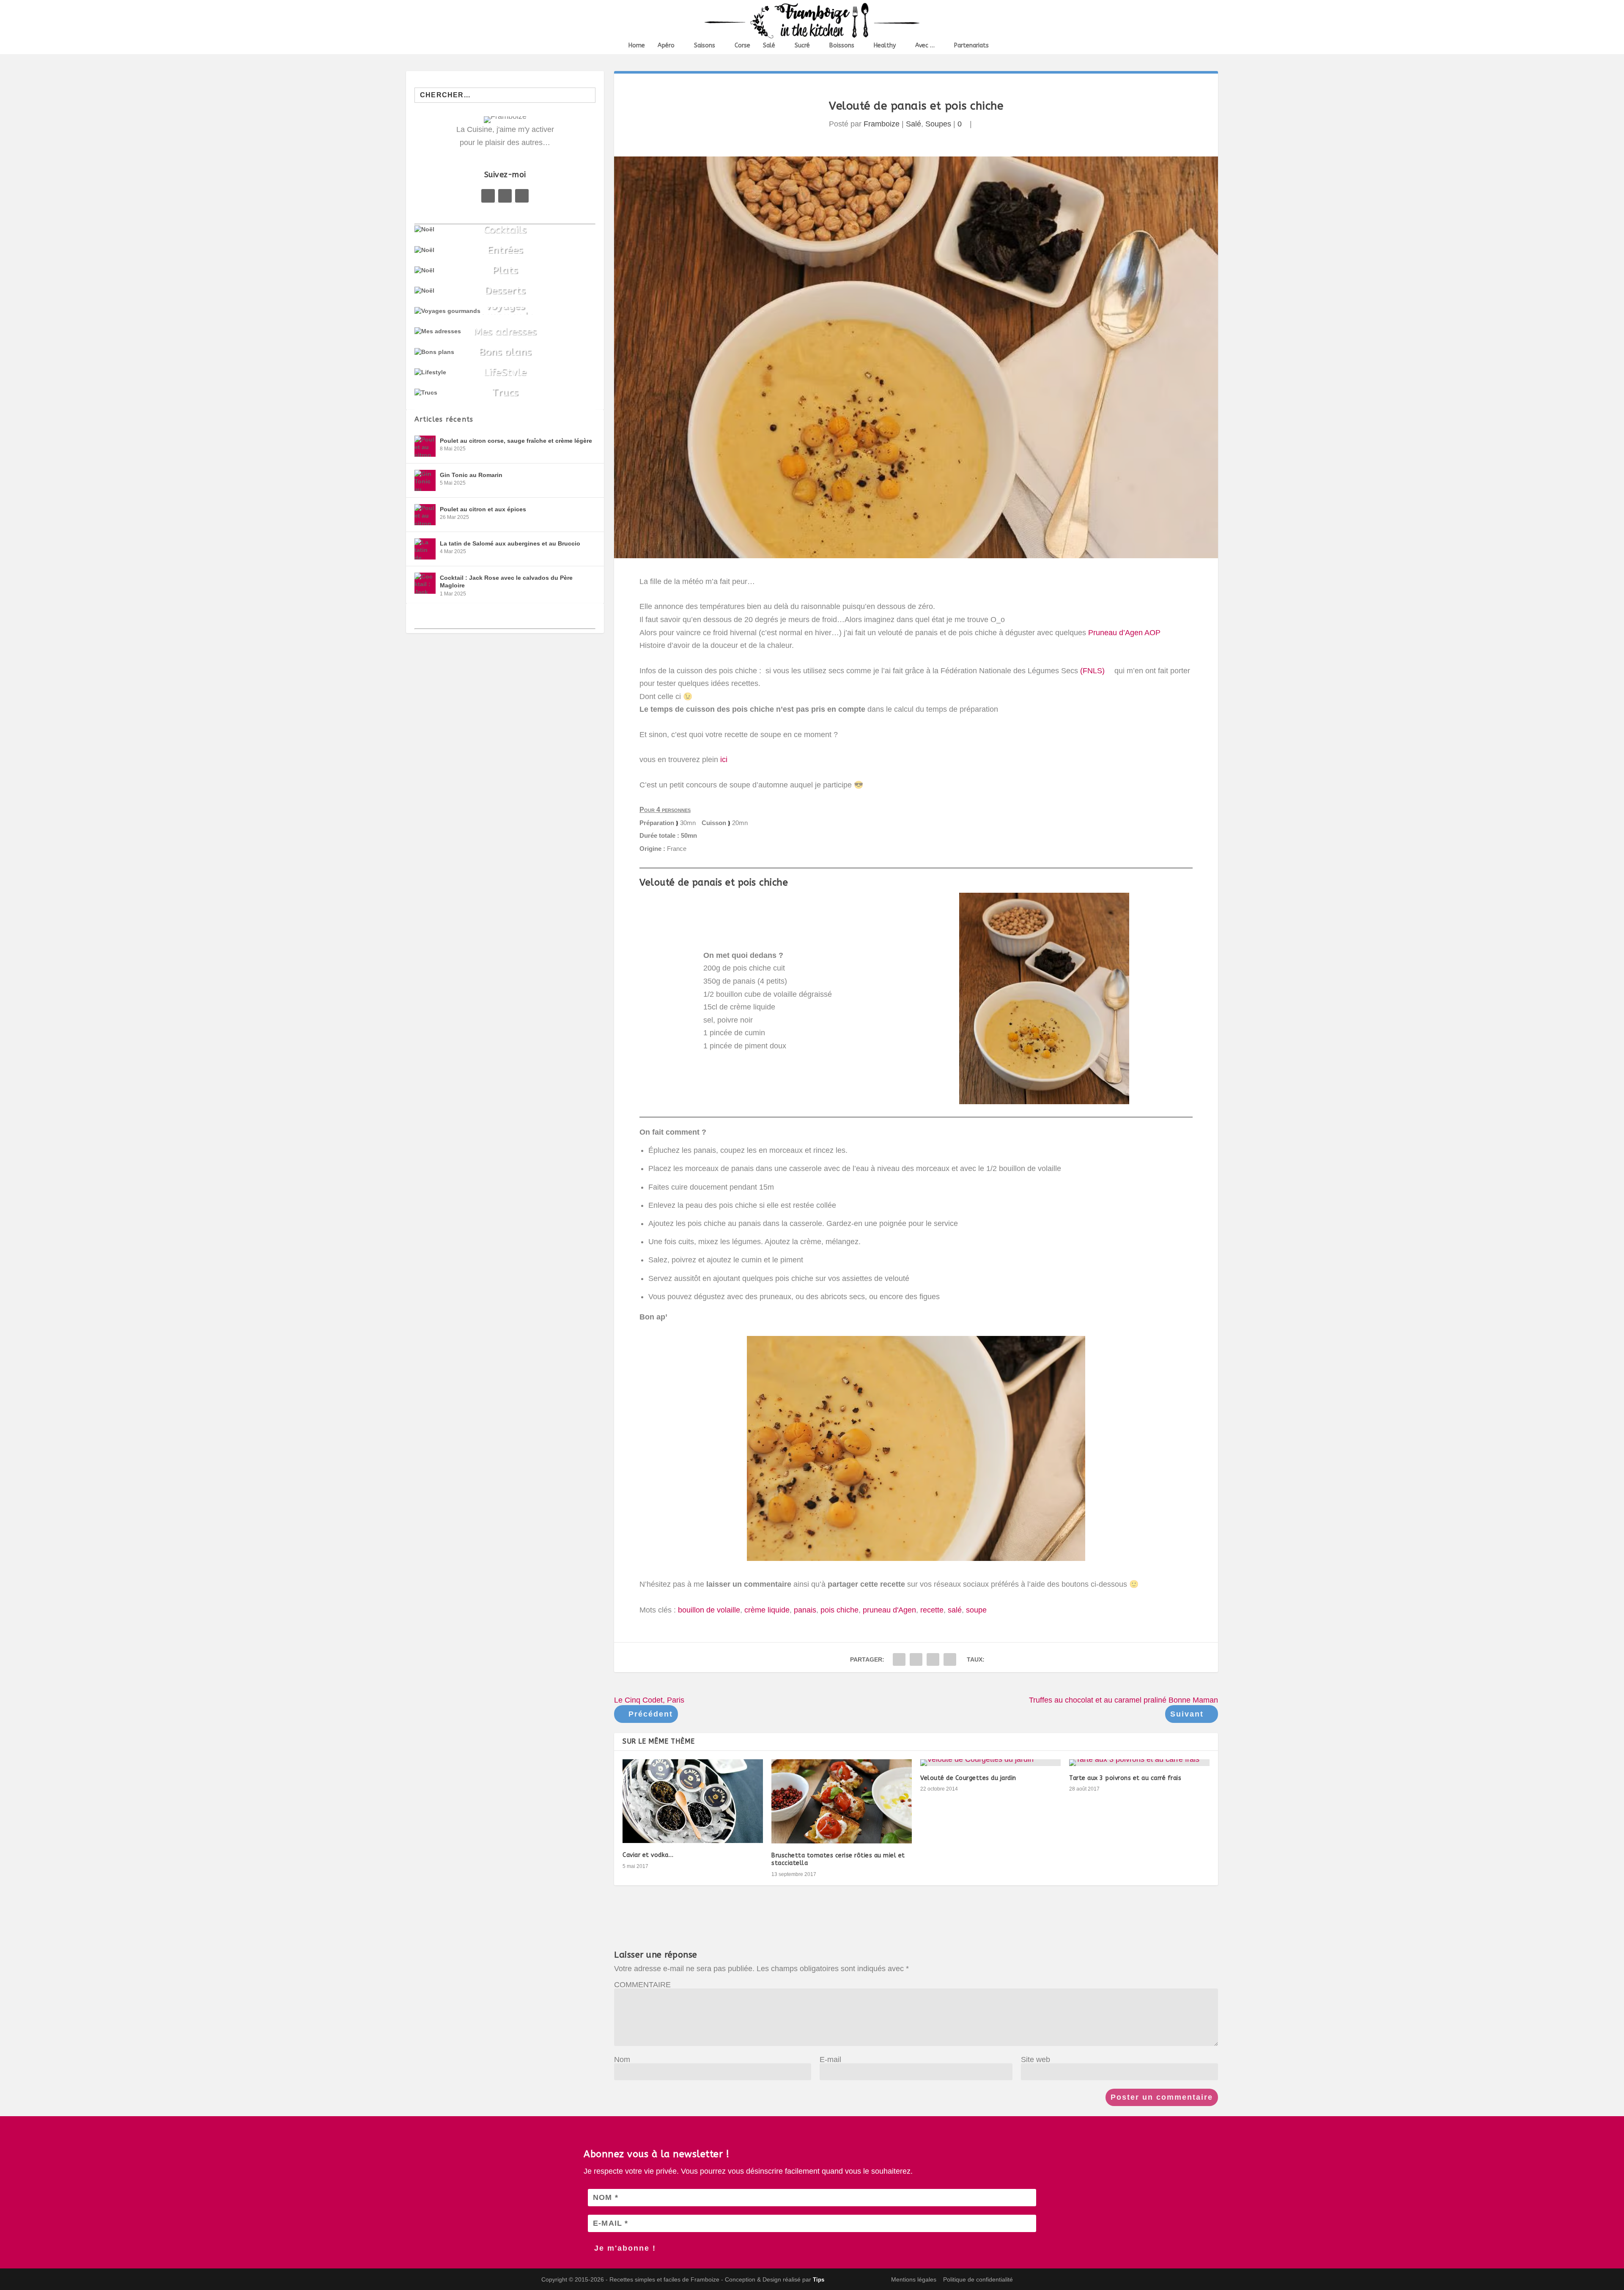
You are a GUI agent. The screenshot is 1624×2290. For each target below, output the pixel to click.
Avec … (925, 46)
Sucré (802, 46)
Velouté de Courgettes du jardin (968, 1778)
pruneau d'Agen (889, 1610)
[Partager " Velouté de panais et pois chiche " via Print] (950, 1659)
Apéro (666, 46)
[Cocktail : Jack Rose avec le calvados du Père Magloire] (425, 583)
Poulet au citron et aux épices (483, 509)
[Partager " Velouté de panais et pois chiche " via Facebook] (899, 1659)
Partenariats (971, 46)
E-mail (830, 2060)
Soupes (938, 124)
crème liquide (767, 1610)
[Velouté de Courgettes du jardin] (990, 1763)
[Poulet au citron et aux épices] (425, 515)
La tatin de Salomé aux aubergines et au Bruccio (510, 543)
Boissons (842, 46)
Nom (622, 2060)
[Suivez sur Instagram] (522, 196)
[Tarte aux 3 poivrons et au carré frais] (1139, 1763)
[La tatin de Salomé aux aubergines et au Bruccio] (425, 549)
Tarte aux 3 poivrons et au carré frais (1125, 1778)
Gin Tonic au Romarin (471, 475)
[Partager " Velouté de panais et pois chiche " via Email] (933, 1659)
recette (932, 1610)
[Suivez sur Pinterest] (505, 196)
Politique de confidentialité (978, 2279)
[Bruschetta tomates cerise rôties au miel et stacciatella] (842, 1801)
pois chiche (839, 1610)
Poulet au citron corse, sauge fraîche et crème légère (516, 441)
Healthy (885, 46)
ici (725, 760)
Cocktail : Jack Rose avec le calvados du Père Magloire (506, 581)
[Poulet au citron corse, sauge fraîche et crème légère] (425, 446)
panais (805, 1610)
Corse (742, 46)
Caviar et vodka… (648, 1855)
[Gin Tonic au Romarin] (425, 480)
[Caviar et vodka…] (693, 1801)
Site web (1036, 2060)
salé (955, 1610)
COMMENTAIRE (642, 1985)
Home (637, 46)
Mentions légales (914, 2279)
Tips (819, 2280)
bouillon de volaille (709, 1610)
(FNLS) (1092, 671)
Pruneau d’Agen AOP (1124, 633)
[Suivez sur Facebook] (488, 196)
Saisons (705, 46)
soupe (976, 1610)
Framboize (882, 124)
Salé (769, 46)
